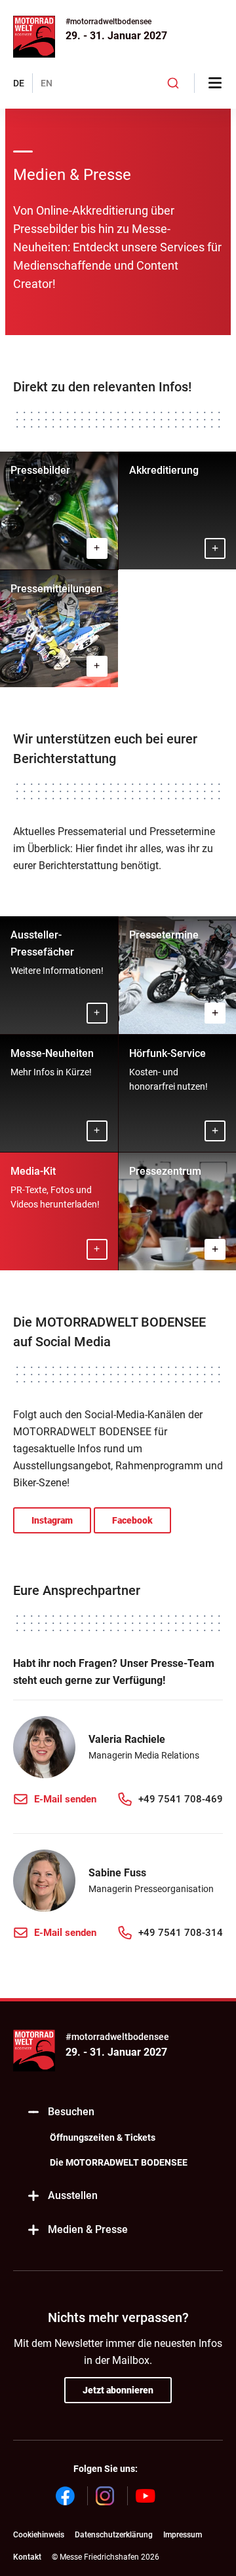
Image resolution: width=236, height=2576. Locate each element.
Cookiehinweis (39, 2535)
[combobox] (173, 83)
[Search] (173, 83)
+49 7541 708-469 (181, 1799)
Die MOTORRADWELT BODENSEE (119, 2162)
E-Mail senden (65, 1799)
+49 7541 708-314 (181, 1933)
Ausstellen (73, 2195)
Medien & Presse (88, 2229)
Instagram (52, 1520)
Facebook (132, 1520)
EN (47, 83)
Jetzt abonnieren (118, 2390)
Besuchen (71, 2112)
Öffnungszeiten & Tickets (103, 2138)
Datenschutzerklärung (114, 2535)
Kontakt (27, 2557)
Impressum (183, 2535)
